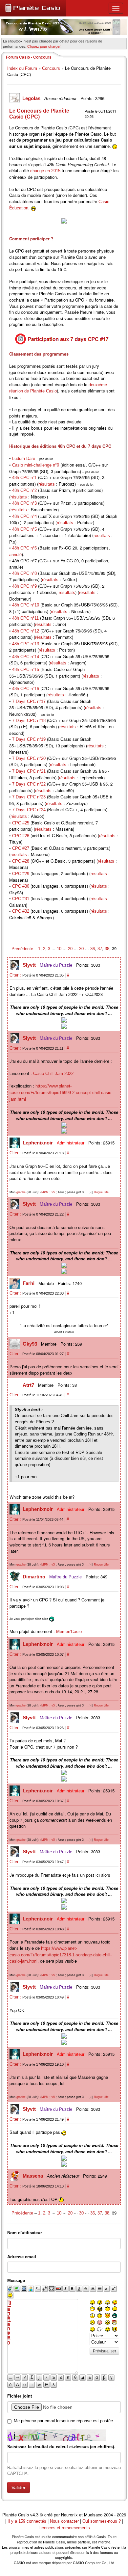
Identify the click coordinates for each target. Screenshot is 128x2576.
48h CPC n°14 (26, 657)
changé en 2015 (45, 171)
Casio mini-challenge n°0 (36, 465)
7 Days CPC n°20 (29, 758)
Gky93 (31, 1344)
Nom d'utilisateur (25, 2233)
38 (107, 949)
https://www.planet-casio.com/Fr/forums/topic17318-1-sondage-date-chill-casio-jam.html (61, 1955)
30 (81, 949)
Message (16, 2281)
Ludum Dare (24, 458)
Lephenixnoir (38, 1143)
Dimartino (35, 1577)
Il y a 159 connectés (28, 2521)
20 (70, 949)
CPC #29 (21, 874)
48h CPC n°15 (26, 670)
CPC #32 (21, 911)
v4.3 (34, 2515)
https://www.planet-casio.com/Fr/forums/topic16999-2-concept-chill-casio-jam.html (61, 1092)
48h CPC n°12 (26, 631)
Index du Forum (22, 68)
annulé (15, 555)
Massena (33, 2176)
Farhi (29, 1283)
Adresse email (22, 2257)
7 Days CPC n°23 (29, 797)
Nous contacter (64, 2521)
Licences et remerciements (64, 2528)
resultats (99, 874)
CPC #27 (21, 848)
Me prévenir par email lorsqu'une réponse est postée (63, 2421)
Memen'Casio (69, 1632)
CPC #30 (21, 886)
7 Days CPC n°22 (29, 784)
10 (59, 949)
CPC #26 (21, 836)
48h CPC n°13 (26, 644)
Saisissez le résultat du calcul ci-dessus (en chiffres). (61, 2447)
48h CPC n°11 (25, 618)
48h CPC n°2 (24, 490)
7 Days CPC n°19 (29, 739)
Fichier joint (20, 2396)
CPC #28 (21, 861)
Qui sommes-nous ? (102, 2521)
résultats (47, 484)
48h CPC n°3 (24, 503)
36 (93, 949)
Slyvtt (30, 965)
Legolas (32, 98)
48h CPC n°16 (26, 689)
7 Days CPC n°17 (29, 701)
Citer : (16, 975)
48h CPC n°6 (24, 548)
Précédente (23, 949)
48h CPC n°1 (24, 478)
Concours (51, 68)
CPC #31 (21, 899)
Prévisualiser (105, 2351)
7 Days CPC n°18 (29, 721)
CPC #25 (21, 823)
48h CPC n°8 (24, 573)
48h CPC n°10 (26, 605)
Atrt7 (29, 1385)
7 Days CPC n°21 (29, 771)
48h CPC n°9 (24, 586)
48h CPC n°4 (24, 516)
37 (100, 949)
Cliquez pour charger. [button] (44, 46)
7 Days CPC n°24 (29, 810)
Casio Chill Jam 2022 (53, 1073)
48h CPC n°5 (24, 529)
